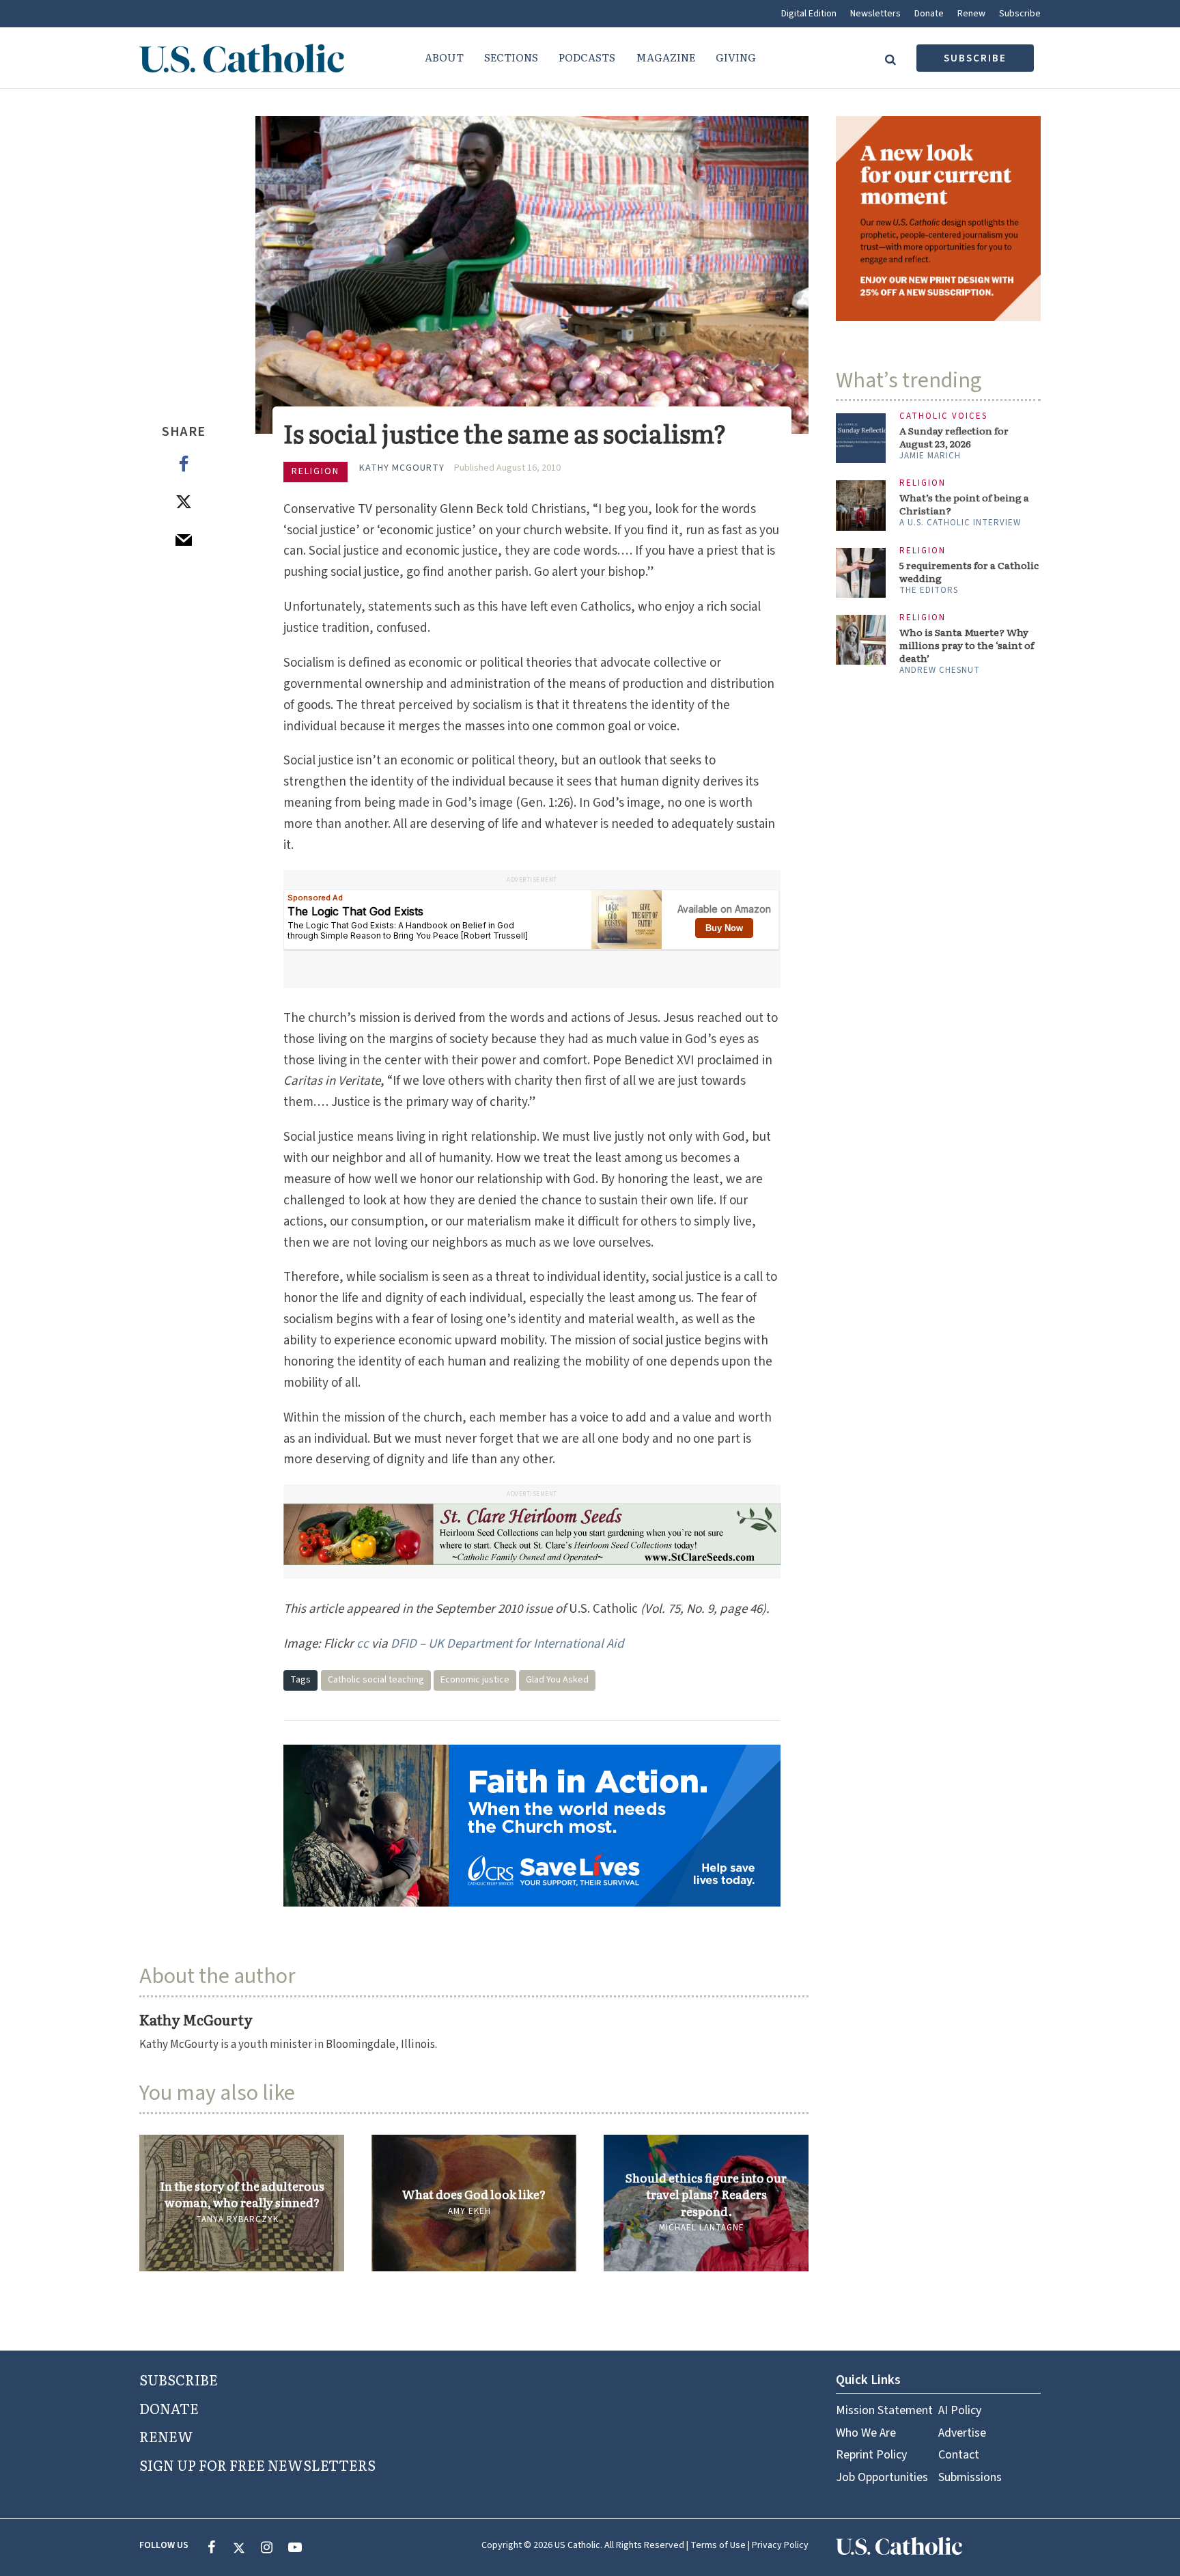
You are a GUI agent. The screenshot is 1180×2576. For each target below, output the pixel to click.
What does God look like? (474, 2194)
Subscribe (1020, 14)
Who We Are (866, 2433)
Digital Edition (809, 14)
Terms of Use (718, 2545)
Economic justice (475, 1680)
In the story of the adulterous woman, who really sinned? (242, 2194)
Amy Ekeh (469, 2211)
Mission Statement (884, 2410)
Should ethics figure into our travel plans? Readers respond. (706, 2194)
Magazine (665, 57)
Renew (971, 14)
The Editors (929, 590)
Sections (511, 57)
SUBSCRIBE (179, 2379)
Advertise (962, 2433)
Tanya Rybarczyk (237, 2219)
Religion (315, 471)
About (444, 57)
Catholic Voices (943, 416)
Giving (736, 57)
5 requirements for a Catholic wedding (969, 572)
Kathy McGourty (402, 468)
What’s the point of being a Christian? (964, 504)
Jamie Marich (930, 456)
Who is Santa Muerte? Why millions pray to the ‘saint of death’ (967, 645)
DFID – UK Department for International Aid (507, 1644)
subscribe (975, 58)
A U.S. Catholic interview (960, 523)
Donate (929, 14)
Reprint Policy (871, 2455)
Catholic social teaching (376, 1680)
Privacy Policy (780, 2545)
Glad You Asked (557, 1680)
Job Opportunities (882, 2477)
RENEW (166, 2436)
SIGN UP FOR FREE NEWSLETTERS (257, 2465)
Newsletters (875, 14)
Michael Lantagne (702, 2228)
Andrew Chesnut (940, 670)
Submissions (970, 2477)
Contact (959, 2455)
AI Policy (960, 2410)
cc (363, 1644)
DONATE (169, 2408)
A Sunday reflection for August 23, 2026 (954, 437)
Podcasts (587, 57)
